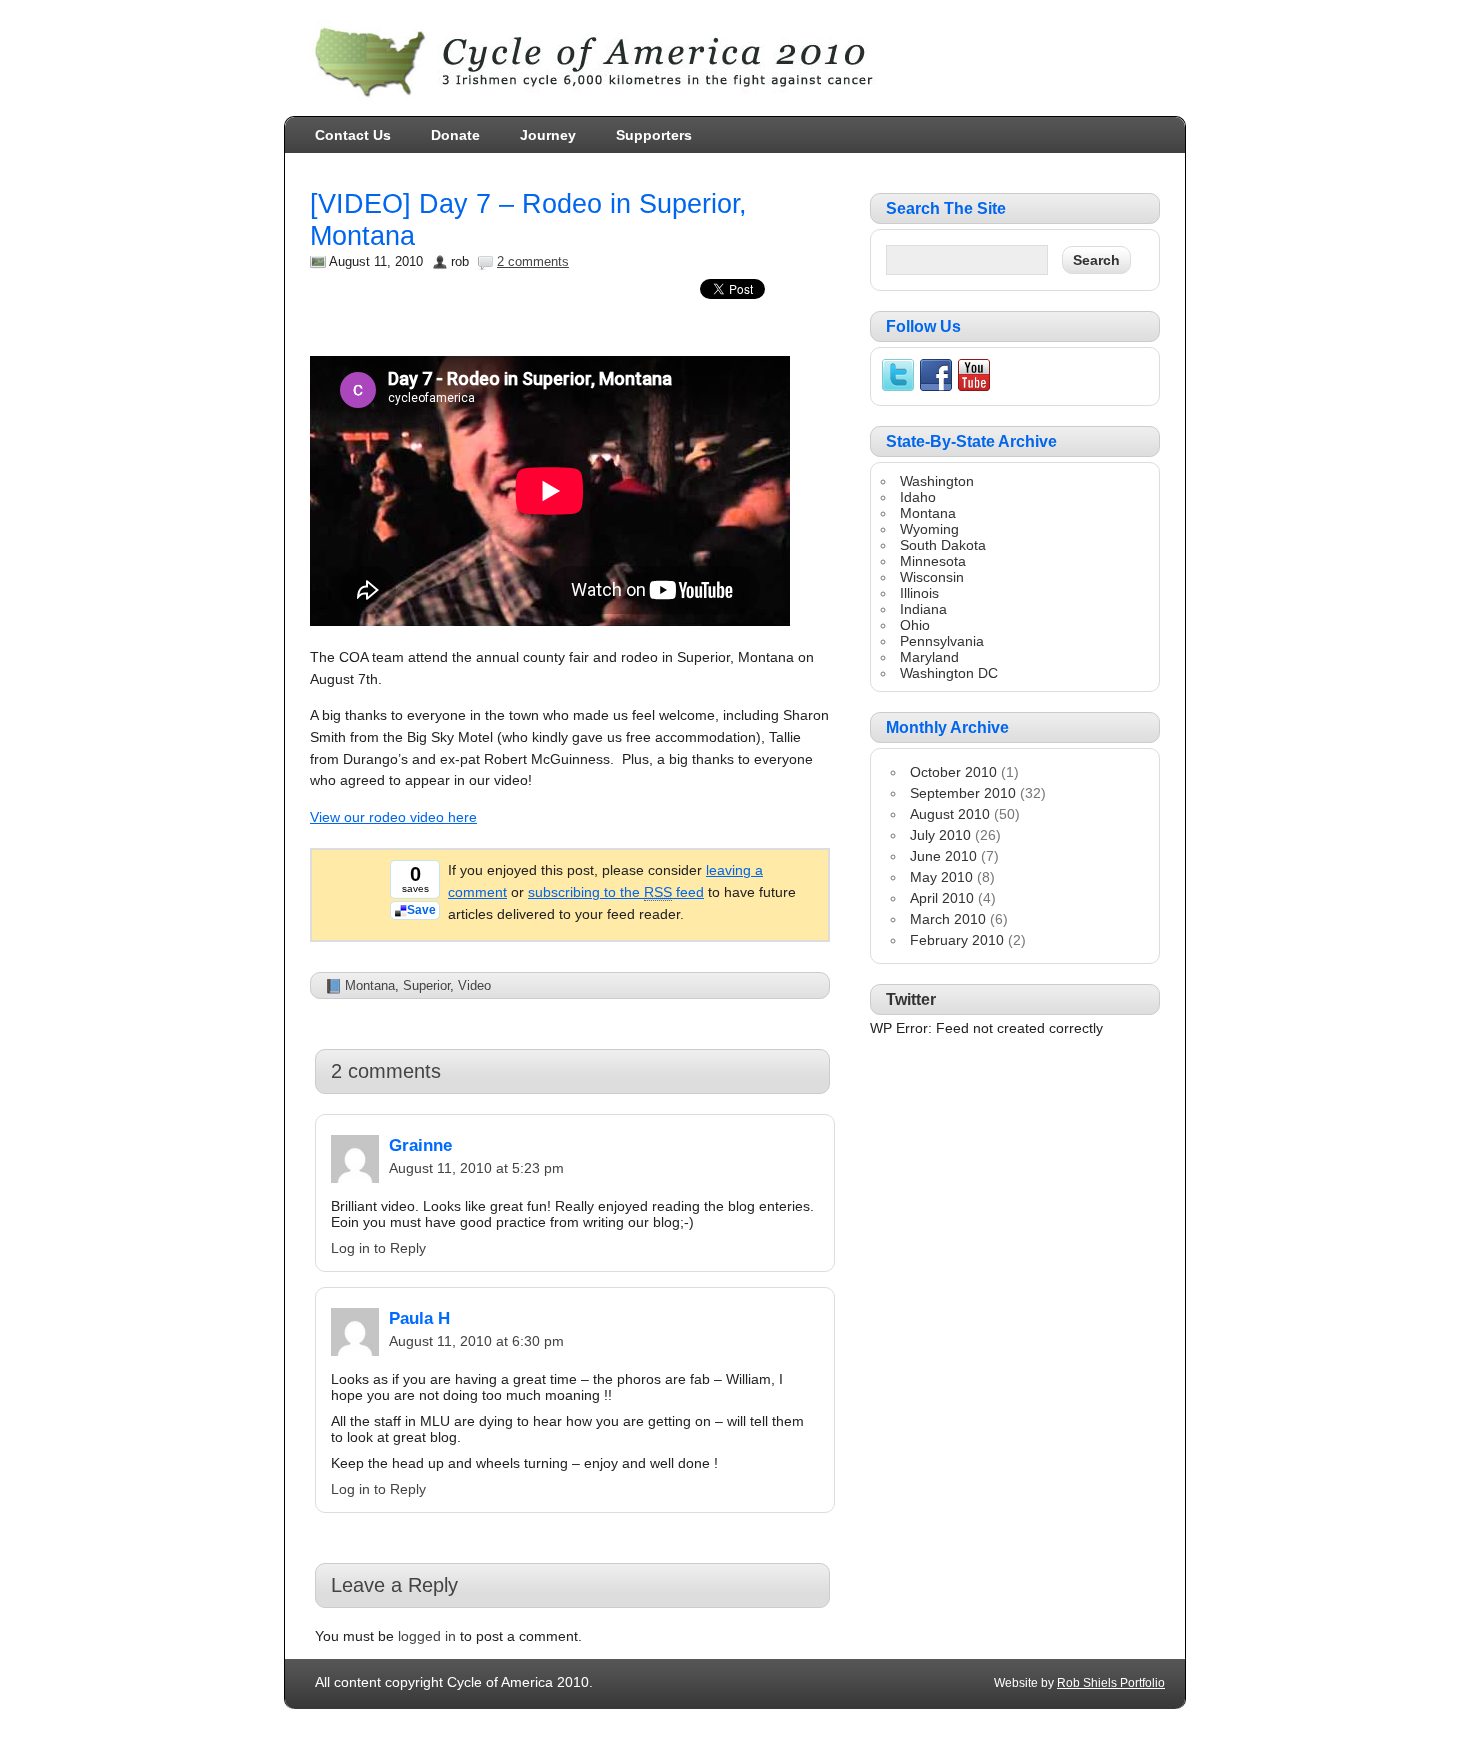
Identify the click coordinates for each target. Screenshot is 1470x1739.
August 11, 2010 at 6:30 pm (476, 1341)
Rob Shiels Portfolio (1111, 1683)
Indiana (923, 609)
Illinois (919, 593)
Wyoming (929, 529)
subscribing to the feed (616, 892)
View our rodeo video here (393, 817)
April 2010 (942, 898)
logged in (427, 1636)
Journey (548, 135)
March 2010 (948, 919)
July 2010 (940, 835)
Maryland (929, 657)
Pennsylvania (942, 641)
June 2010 (943, 856)
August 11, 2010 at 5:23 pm (476, 1168)
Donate (455, 135)
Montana (370, 985)
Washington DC (949, 673)
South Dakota (943, 545)
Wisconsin (932, 577)
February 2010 (957, 940)
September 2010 (963, 793)
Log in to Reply (378, 1248)
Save (421, 910)
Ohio (915, 625)
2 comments (533, 261)
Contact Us (353, 135)
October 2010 (953, 772)
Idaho (918, 497)
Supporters (654, 135)
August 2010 (950, 814)
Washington (937, 481)
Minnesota (933, 561)
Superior (426, 985)
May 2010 (941, 877)
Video (474, 985)
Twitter (911, 999)
